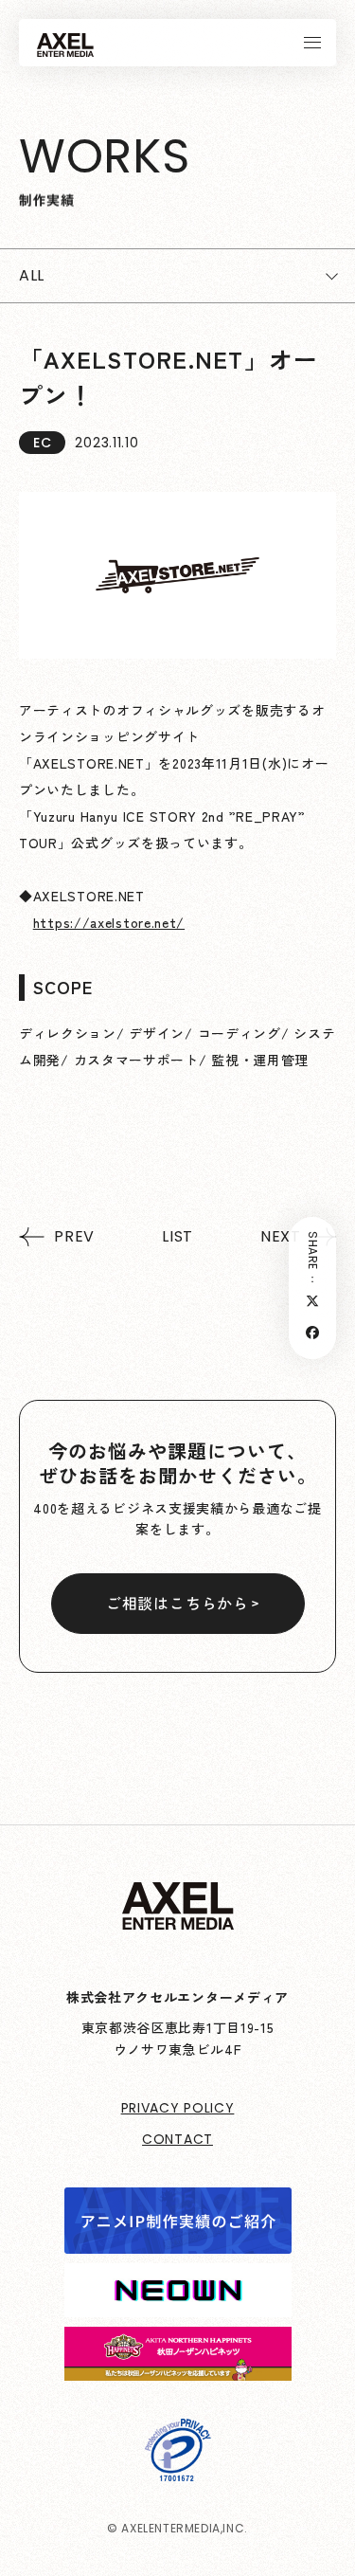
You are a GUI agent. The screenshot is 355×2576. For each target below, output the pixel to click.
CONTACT (177, 2139)
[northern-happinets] (178, 2367)
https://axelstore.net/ (109, 922)
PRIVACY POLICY (178, 2108)
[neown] (178, 2304)
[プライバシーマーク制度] (178, 2468)
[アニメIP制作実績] (178, 2240)
